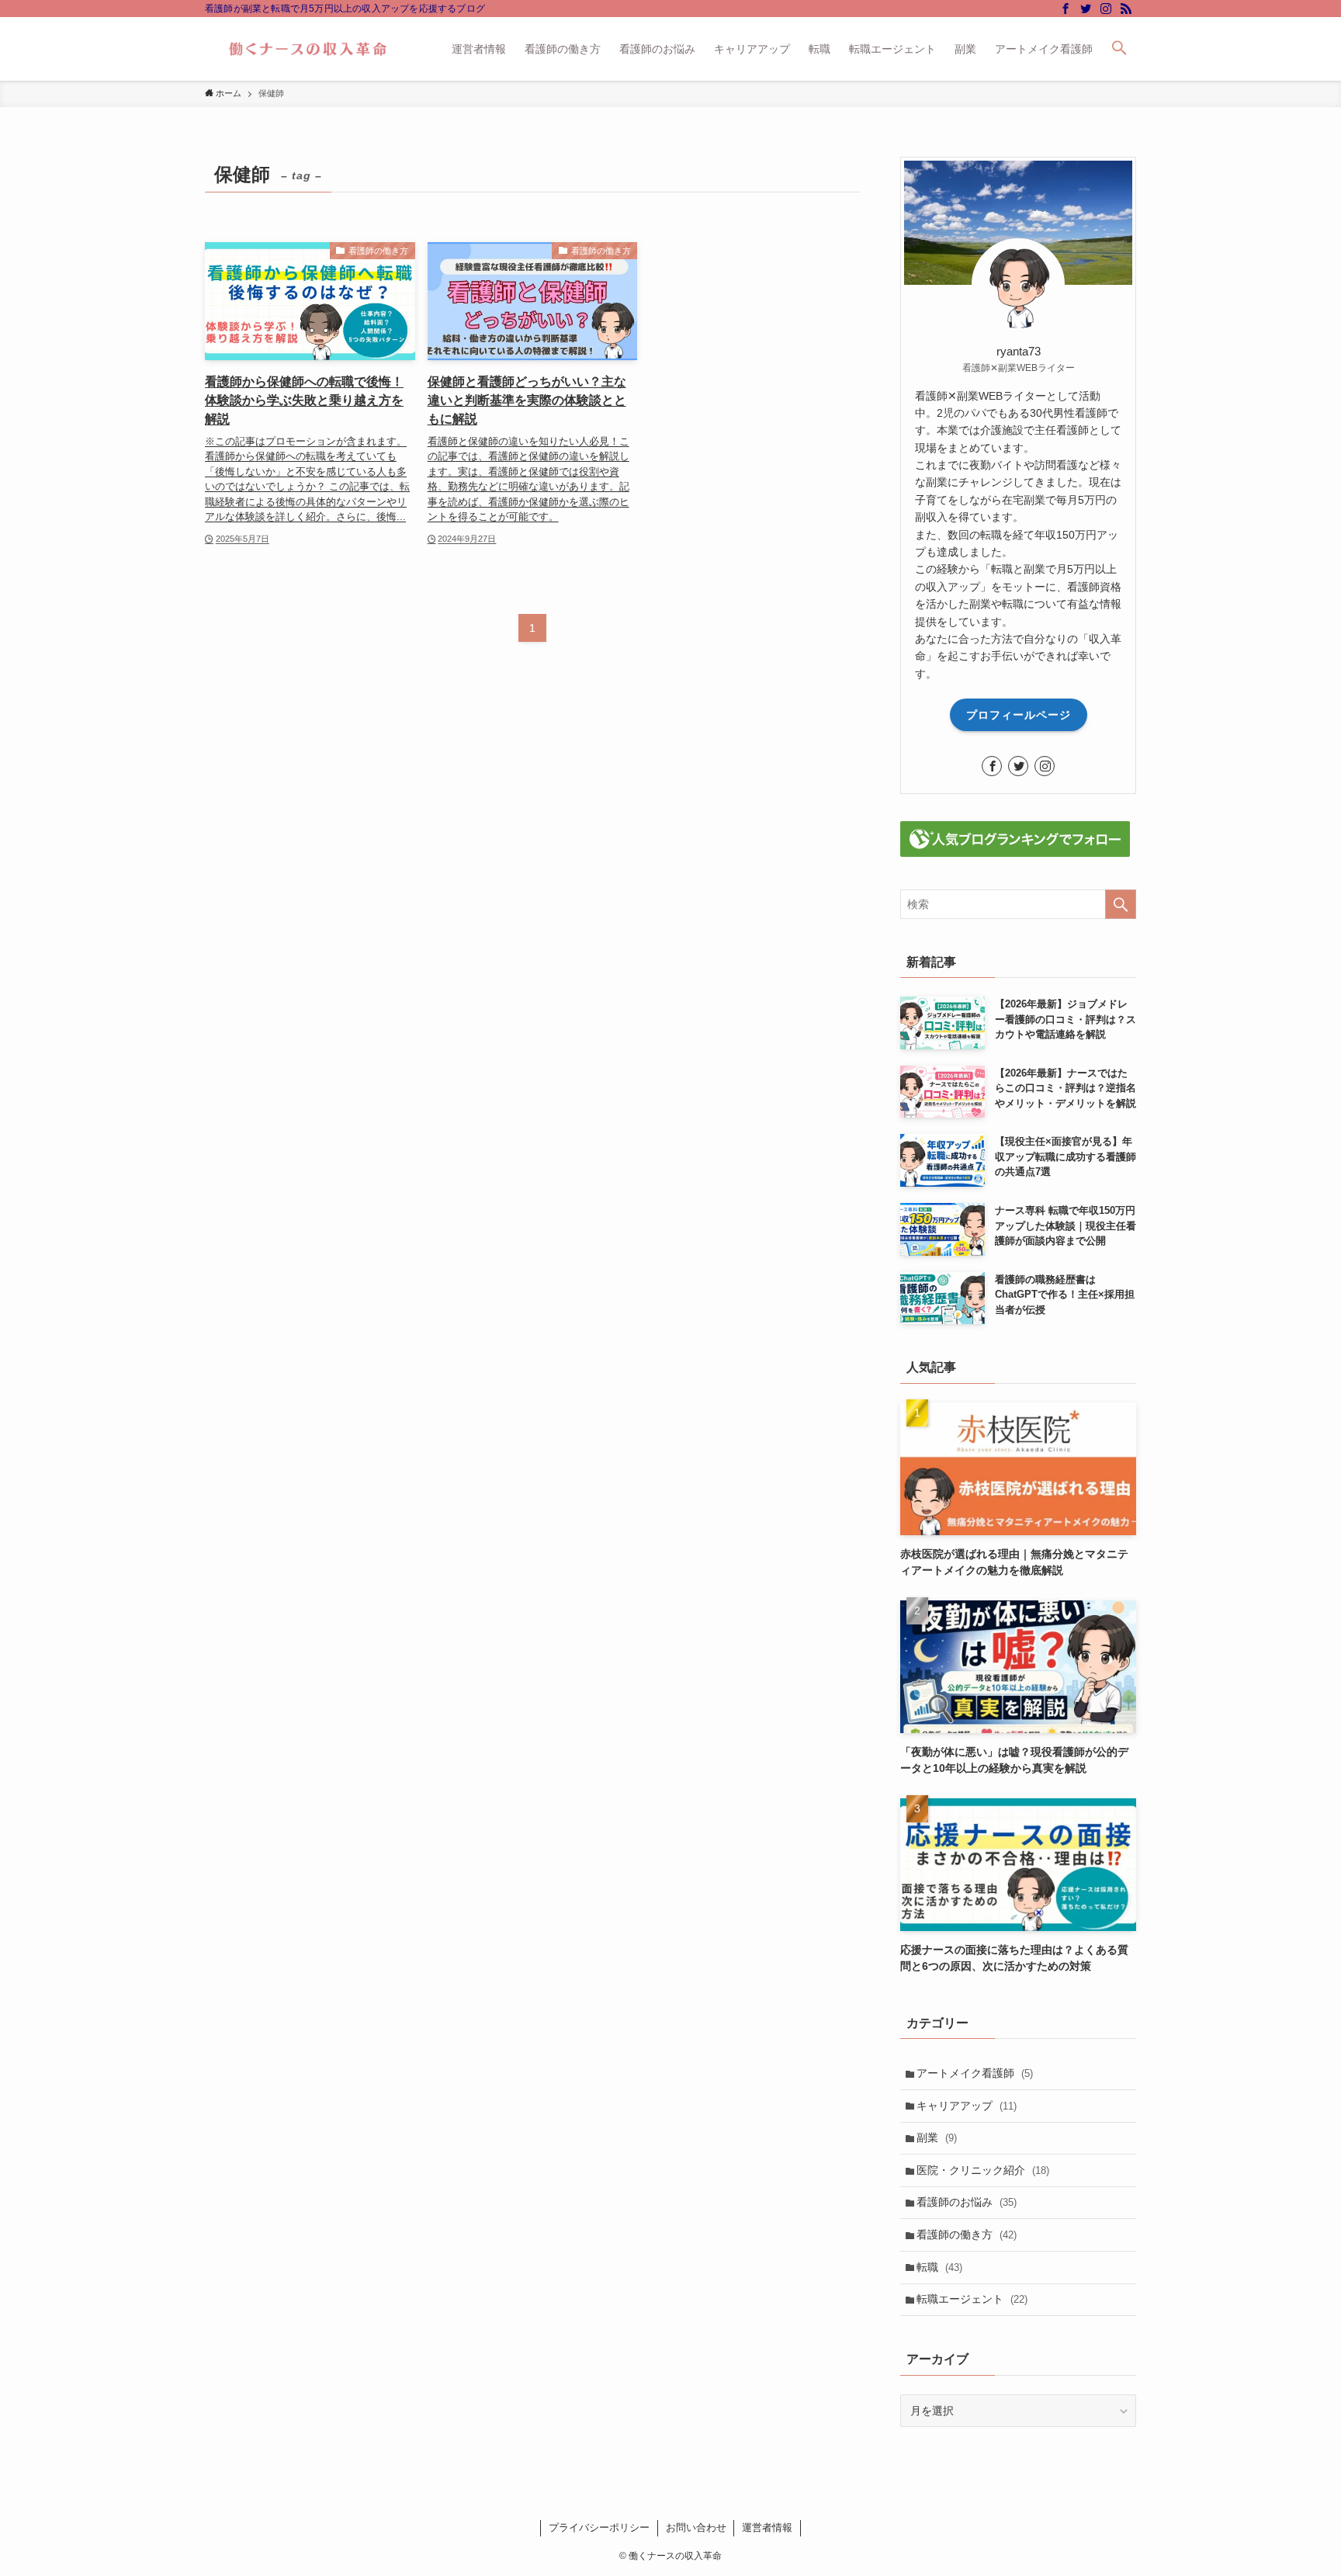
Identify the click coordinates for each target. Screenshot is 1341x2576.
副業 (937, 2137)
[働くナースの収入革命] (308, 49)
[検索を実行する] (1121, 904)
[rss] (1126, 9)
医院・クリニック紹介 (983, 2170)
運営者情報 (767, 2527)
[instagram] (1106, 9)
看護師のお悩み (967, 2202)
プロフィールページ (1019, 715)
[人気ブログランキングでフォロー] (1015, 853)
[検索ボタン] (1119, 49)
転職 (939, 2267)
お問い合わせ (696, 2527)
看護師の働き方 (967, 2234)
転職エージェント (972, 2299)
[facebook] (1066, 9)
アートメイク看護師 (975, 2073)
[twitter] (1086, 9)
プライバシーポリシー (599, 2527)
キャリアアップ (967, 2106)
